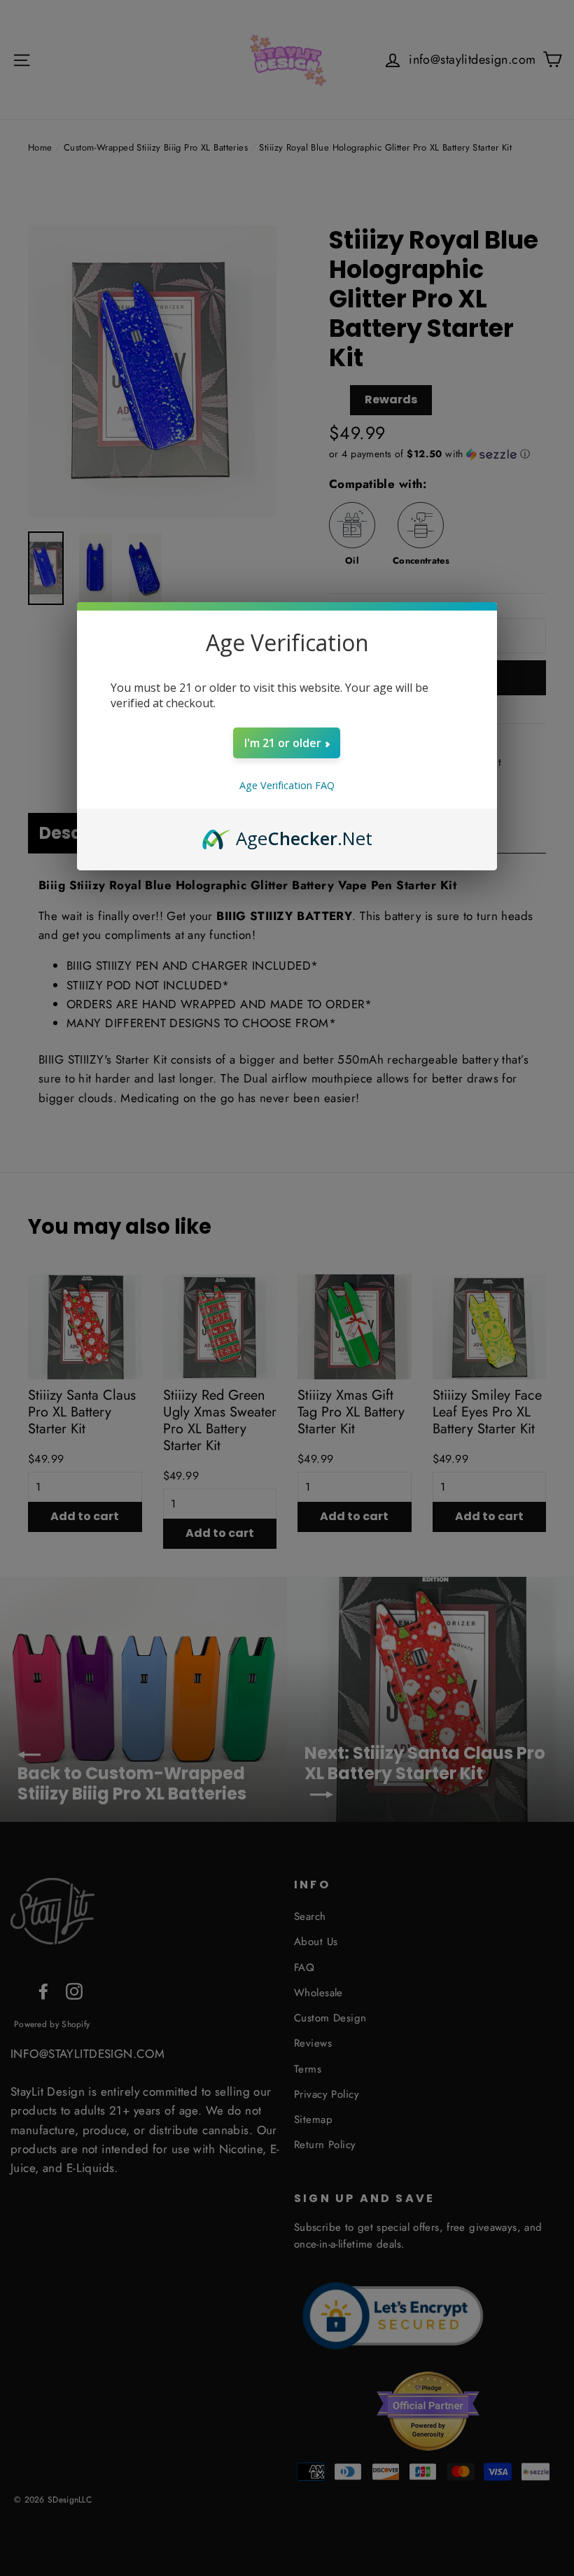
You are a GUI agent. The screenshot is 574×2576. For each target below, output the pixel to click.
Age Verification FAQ (287, 785)
